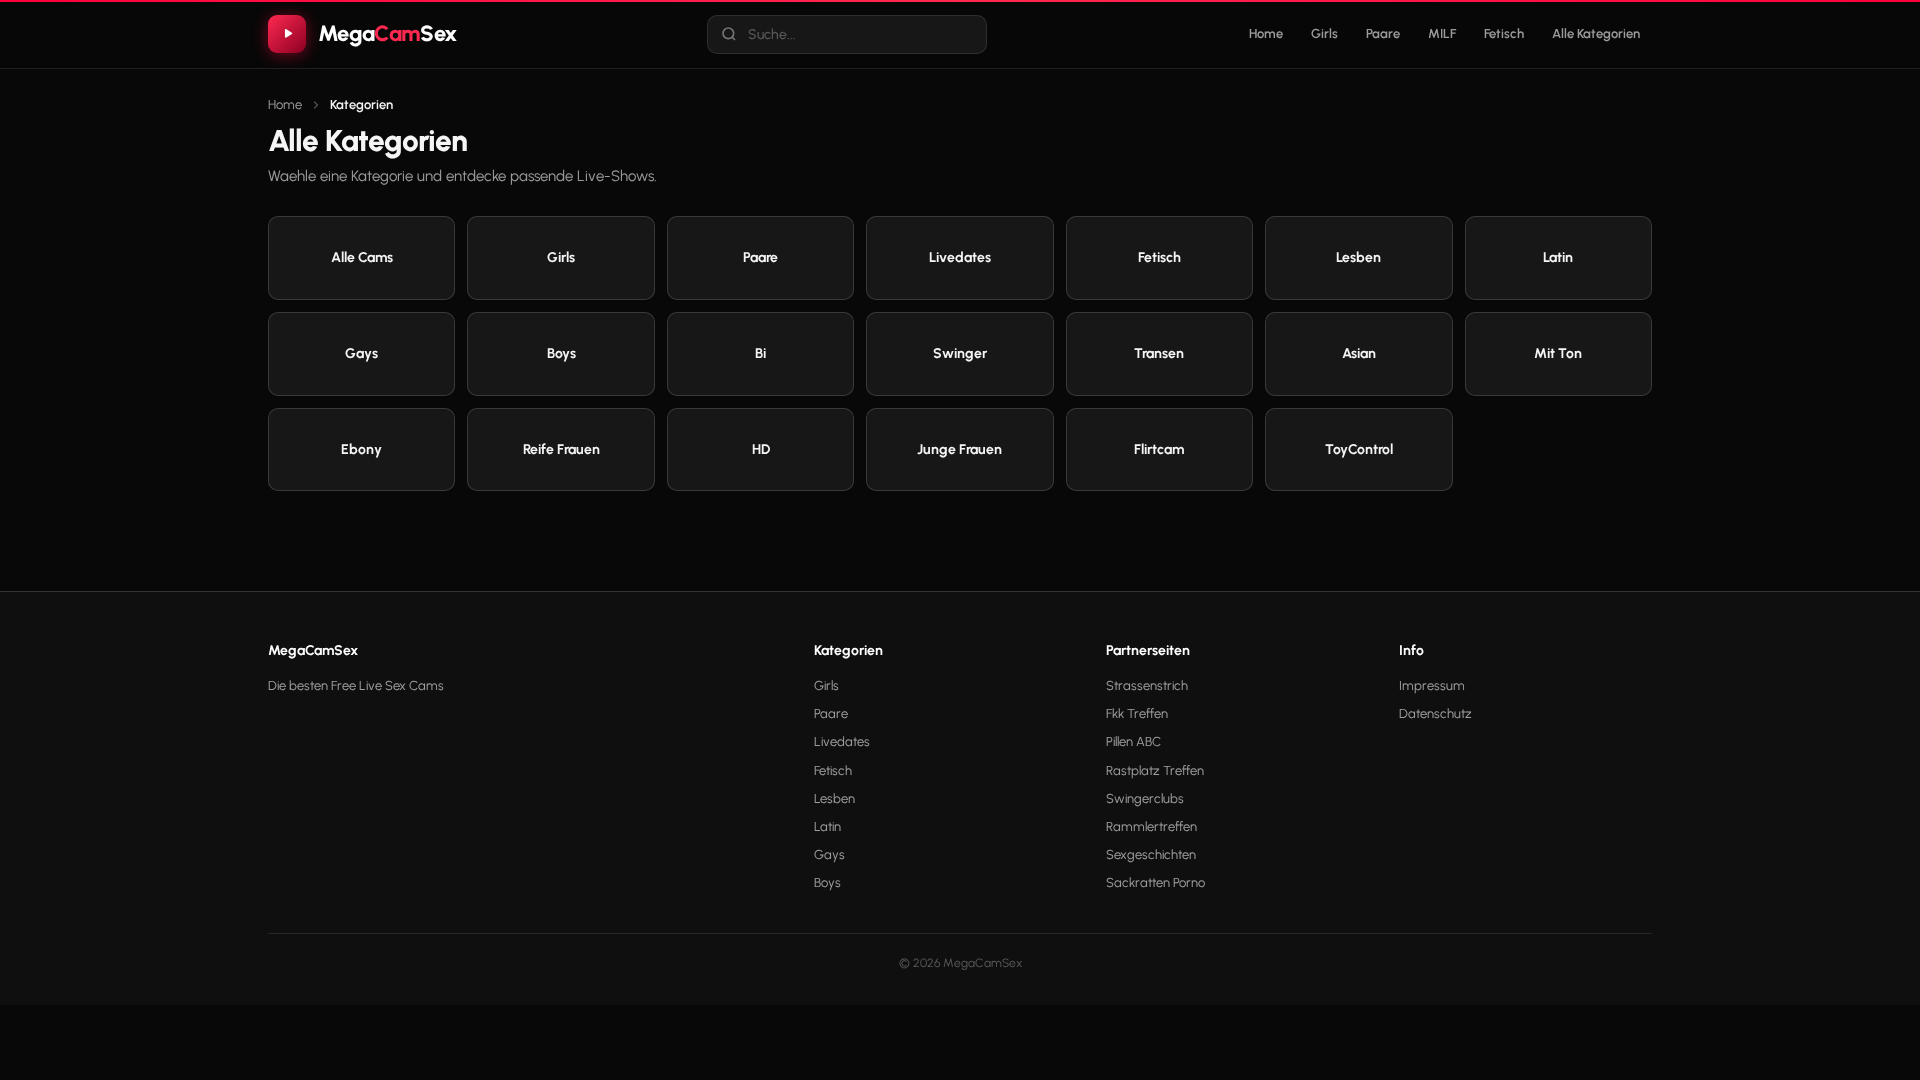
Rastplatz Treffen (1155, 770)
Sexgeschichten (1151, 854)
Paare (1383, 33)
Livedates (960, 257)
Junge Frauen (959, 449)
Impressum (1432, 685)
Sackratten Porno (1155, 882)
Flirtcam (1159, 449)
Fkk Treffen (1137, 713)
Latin (1558, 257)
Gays (361, 353)
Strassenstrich (1147, 685)
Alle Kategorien (1596, 33)
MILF (1442, 33)
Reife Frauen (561, 449)
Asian (1359, 353)
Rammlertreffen (1151, 826)
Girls (1324, 33)
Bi (760, 353)
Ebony (361, 449)
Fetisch (1504, 33)
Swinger (960, 353)
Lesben (1358, 257)
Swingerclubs (1145, 798)
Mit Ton (1558, 353)
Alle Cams (362, 257)
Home (1266, 33)
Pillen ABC (1133, 741)
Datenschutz (1435, 713)
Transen (1159, 353)
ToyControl (1359, 449)
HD (761, 449)
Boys (561, 353)
